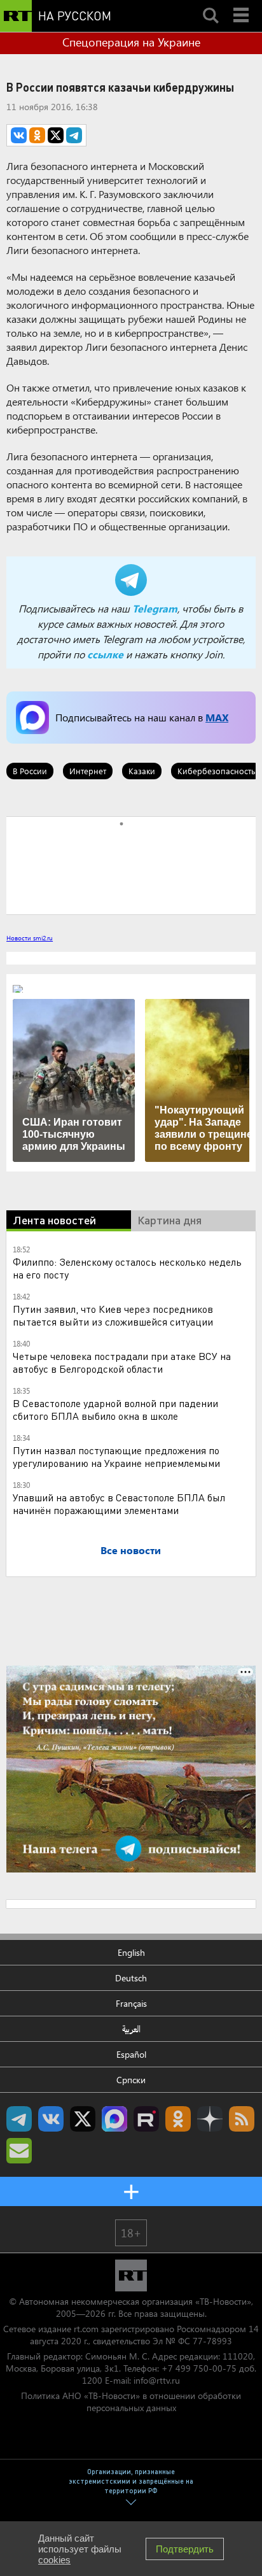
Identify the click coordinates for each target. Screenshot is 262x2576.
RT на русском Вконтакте (51, 2119)
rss (242, 2119)
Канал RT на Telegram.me (19, 2119)
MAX (217, 717)
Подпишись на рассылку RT (19, 2151)
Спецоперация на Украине (131, 42)
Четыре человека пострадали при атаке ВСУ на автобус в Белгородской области (122, 1362)
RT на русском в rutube (146, 2119)
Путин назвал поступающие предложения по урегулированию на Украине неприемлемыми (116, 1456)
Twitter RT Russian (83, 2119)
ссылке (105, 654)
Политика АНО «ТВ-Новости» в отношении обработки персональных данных (131, 2402)
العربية (131, 2029)
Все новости (131, 1550)
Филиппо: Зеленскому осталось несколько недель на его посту (127, 1268)
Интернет (88, 771)
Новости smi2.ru (30, 938)
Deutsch (131, 1978)
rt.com (86, 2329)
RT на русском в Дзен (210, 2119)
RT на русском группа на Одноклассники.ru (178, 2119)
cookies (54, 2560)
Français (131, 2003)
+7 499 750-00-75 (199, 2368)
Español (131, 2054)
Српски (131, 2080)
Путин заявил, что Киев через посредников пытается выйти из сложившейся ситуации (113, 1315)
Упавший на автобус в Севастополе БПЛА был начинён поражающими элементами (119, 1504)
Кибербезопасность (217, 771)
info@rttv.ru (157, 2380)
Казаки (142, 771)
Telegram (155, 608)
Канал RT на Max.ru (114, 2119)
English (131, 1952)
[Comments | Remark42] (131, 865)
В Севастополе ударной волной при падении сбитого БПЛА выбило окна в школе (115, 1409)
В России (30, 771)
